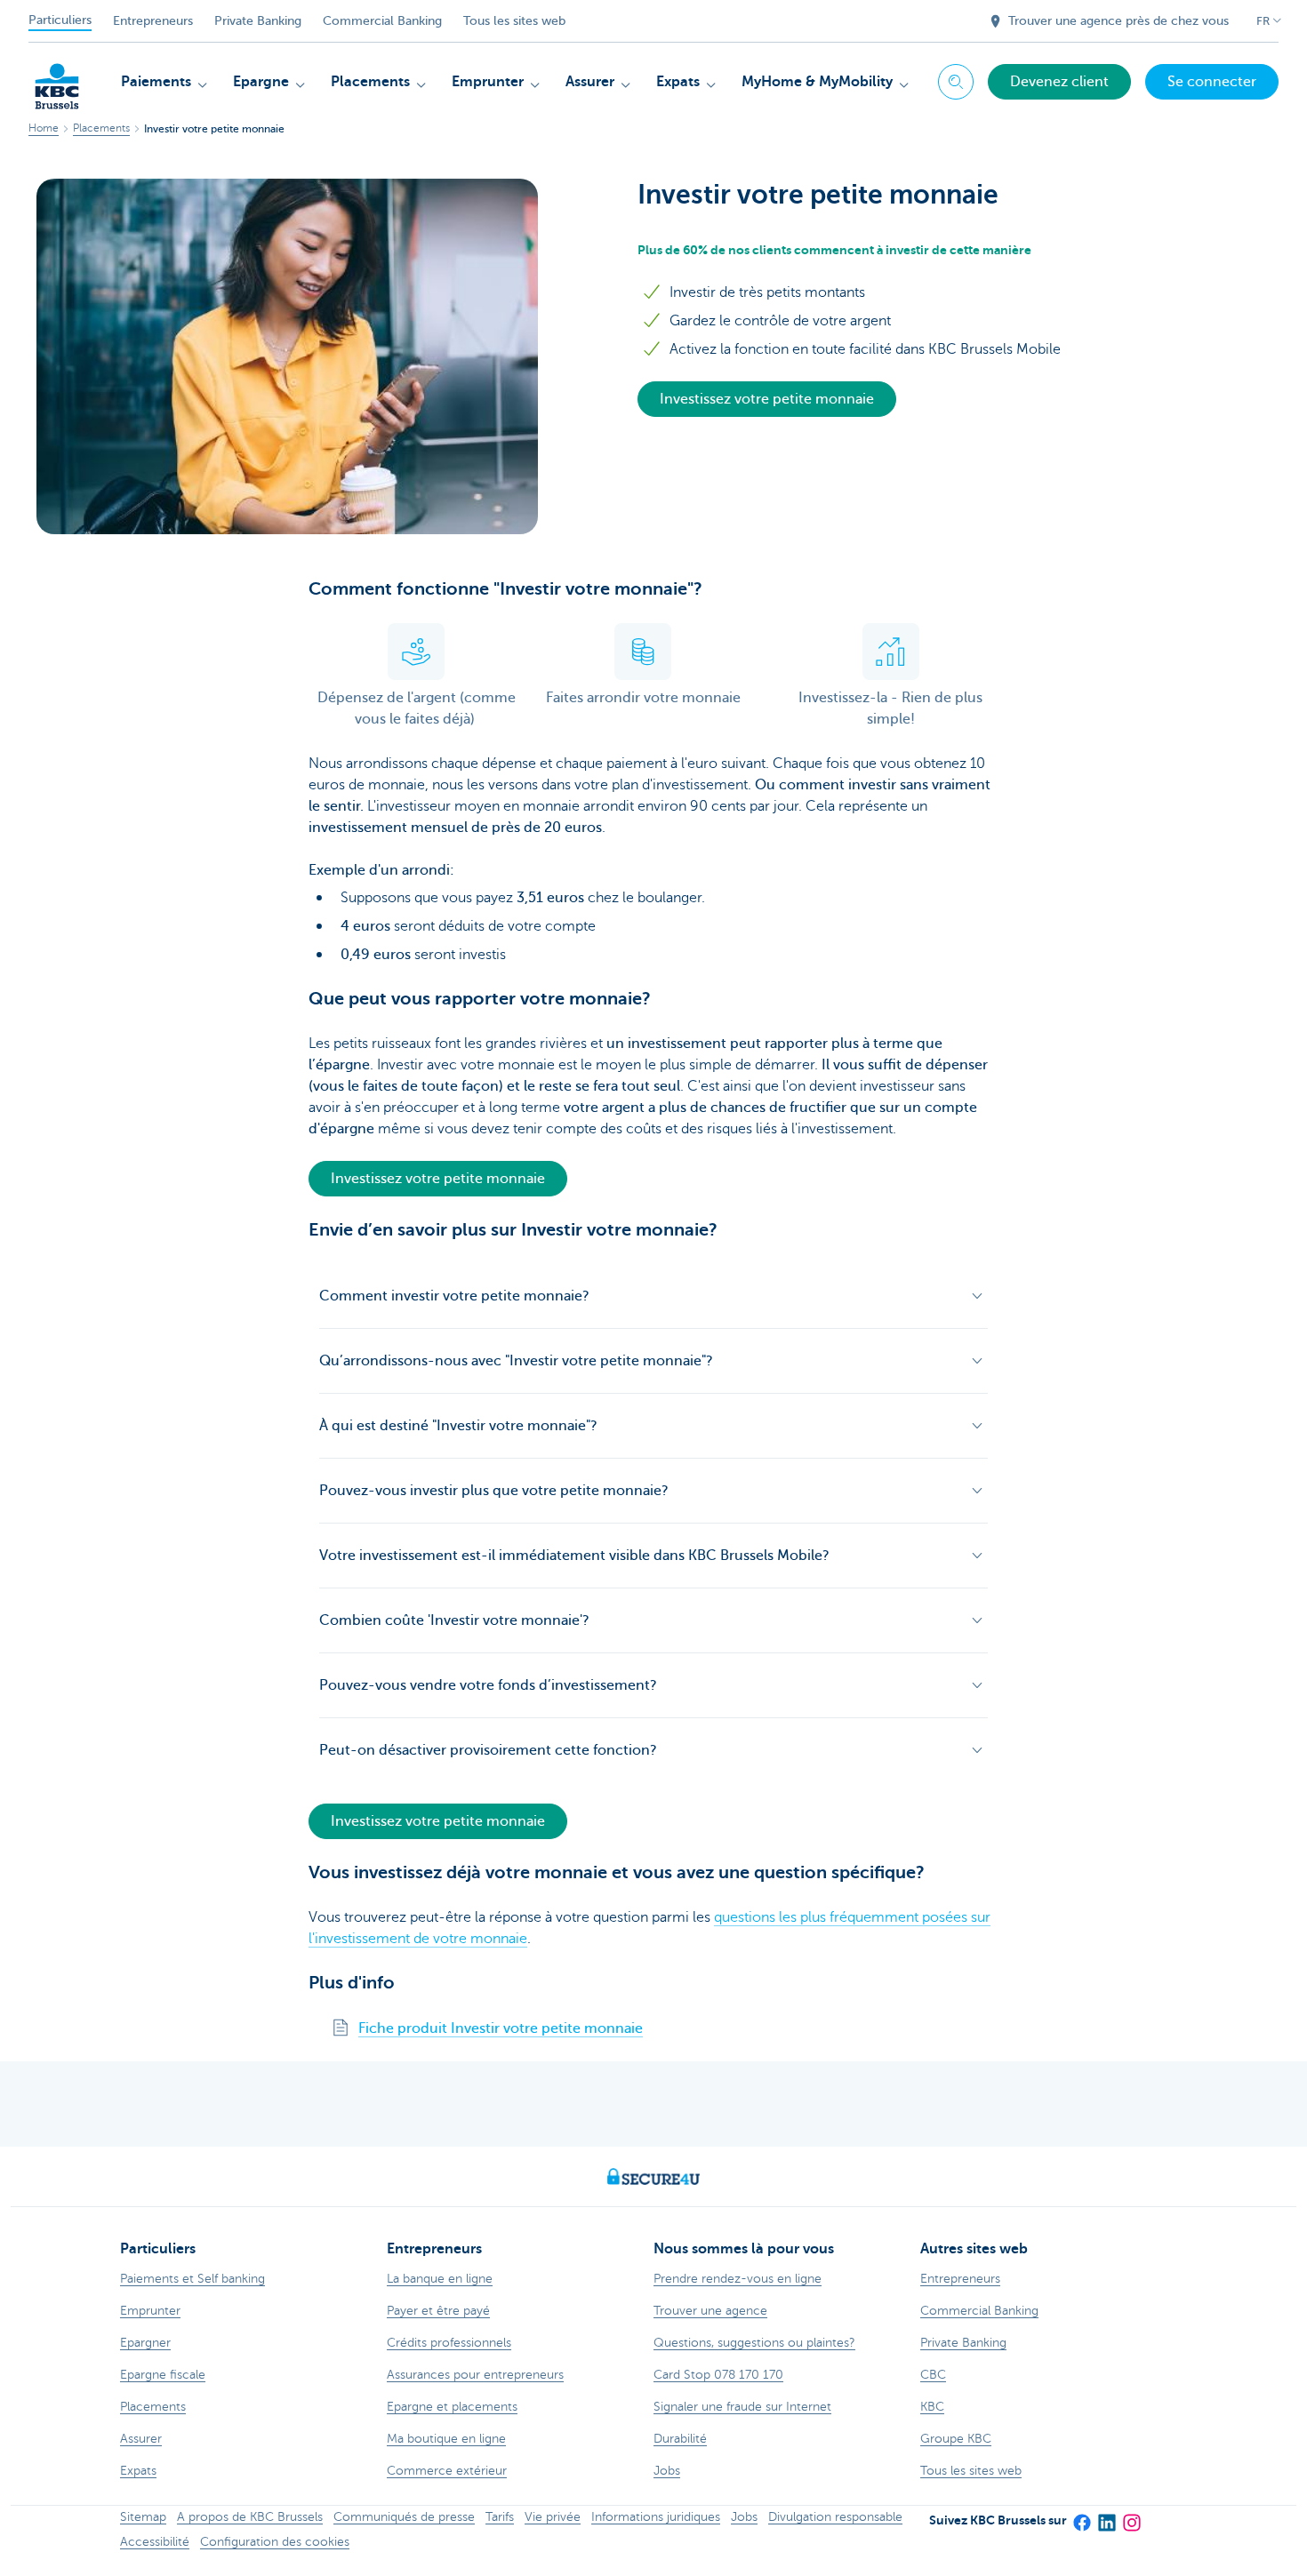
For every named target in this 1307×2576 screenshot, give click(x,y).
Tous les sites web (514, 21)
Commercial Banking (382, 21)
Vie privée (553, 2517)
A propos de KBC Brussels (250, 2517)
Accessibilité (155, 2542)
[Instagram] (1131, 2517)
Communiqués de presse (404, 2517)
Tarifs (500, 2517)
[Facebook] (1081, 2517)
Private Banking (258, 21)
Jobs (744, 2517)
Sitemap (143, 2517)
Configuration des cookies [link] (275, 2542)
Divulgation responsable (835, 2517)
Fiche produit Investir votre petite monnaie (501, 2028)
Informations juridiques (656, 2517)
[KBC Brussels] (57, 80)
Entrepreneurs (153, 21)
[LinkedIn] (1106, 2517)
